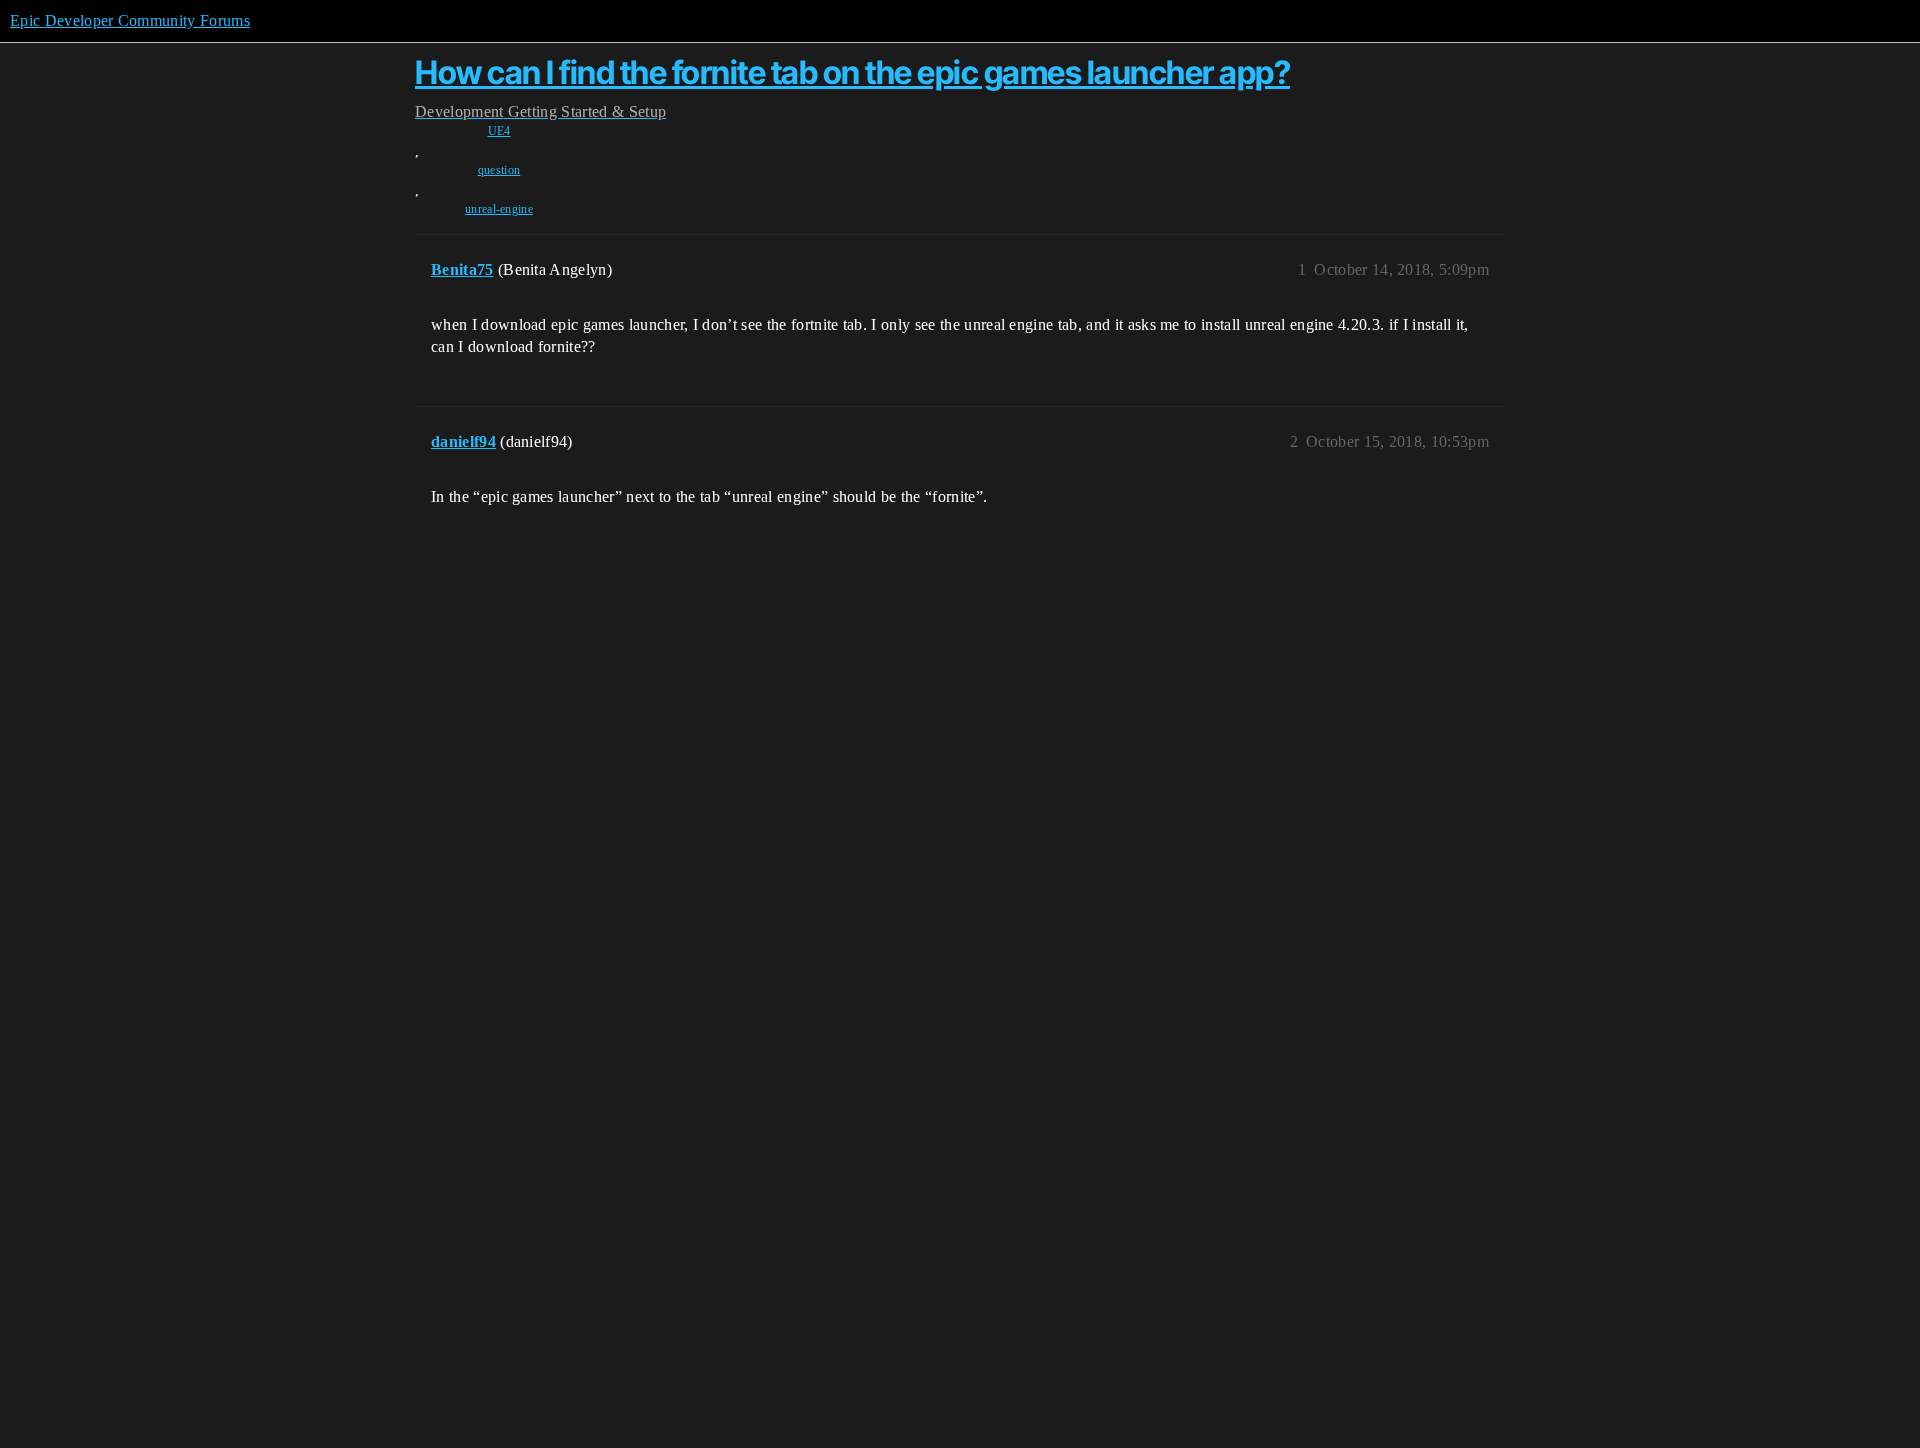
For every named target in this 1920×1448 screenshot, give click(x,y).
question (499, 170)
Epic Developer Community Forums (130, 20)
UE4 (499, 131)
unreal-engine (499, 209)
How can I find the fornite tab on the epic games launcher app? (852, 72)
